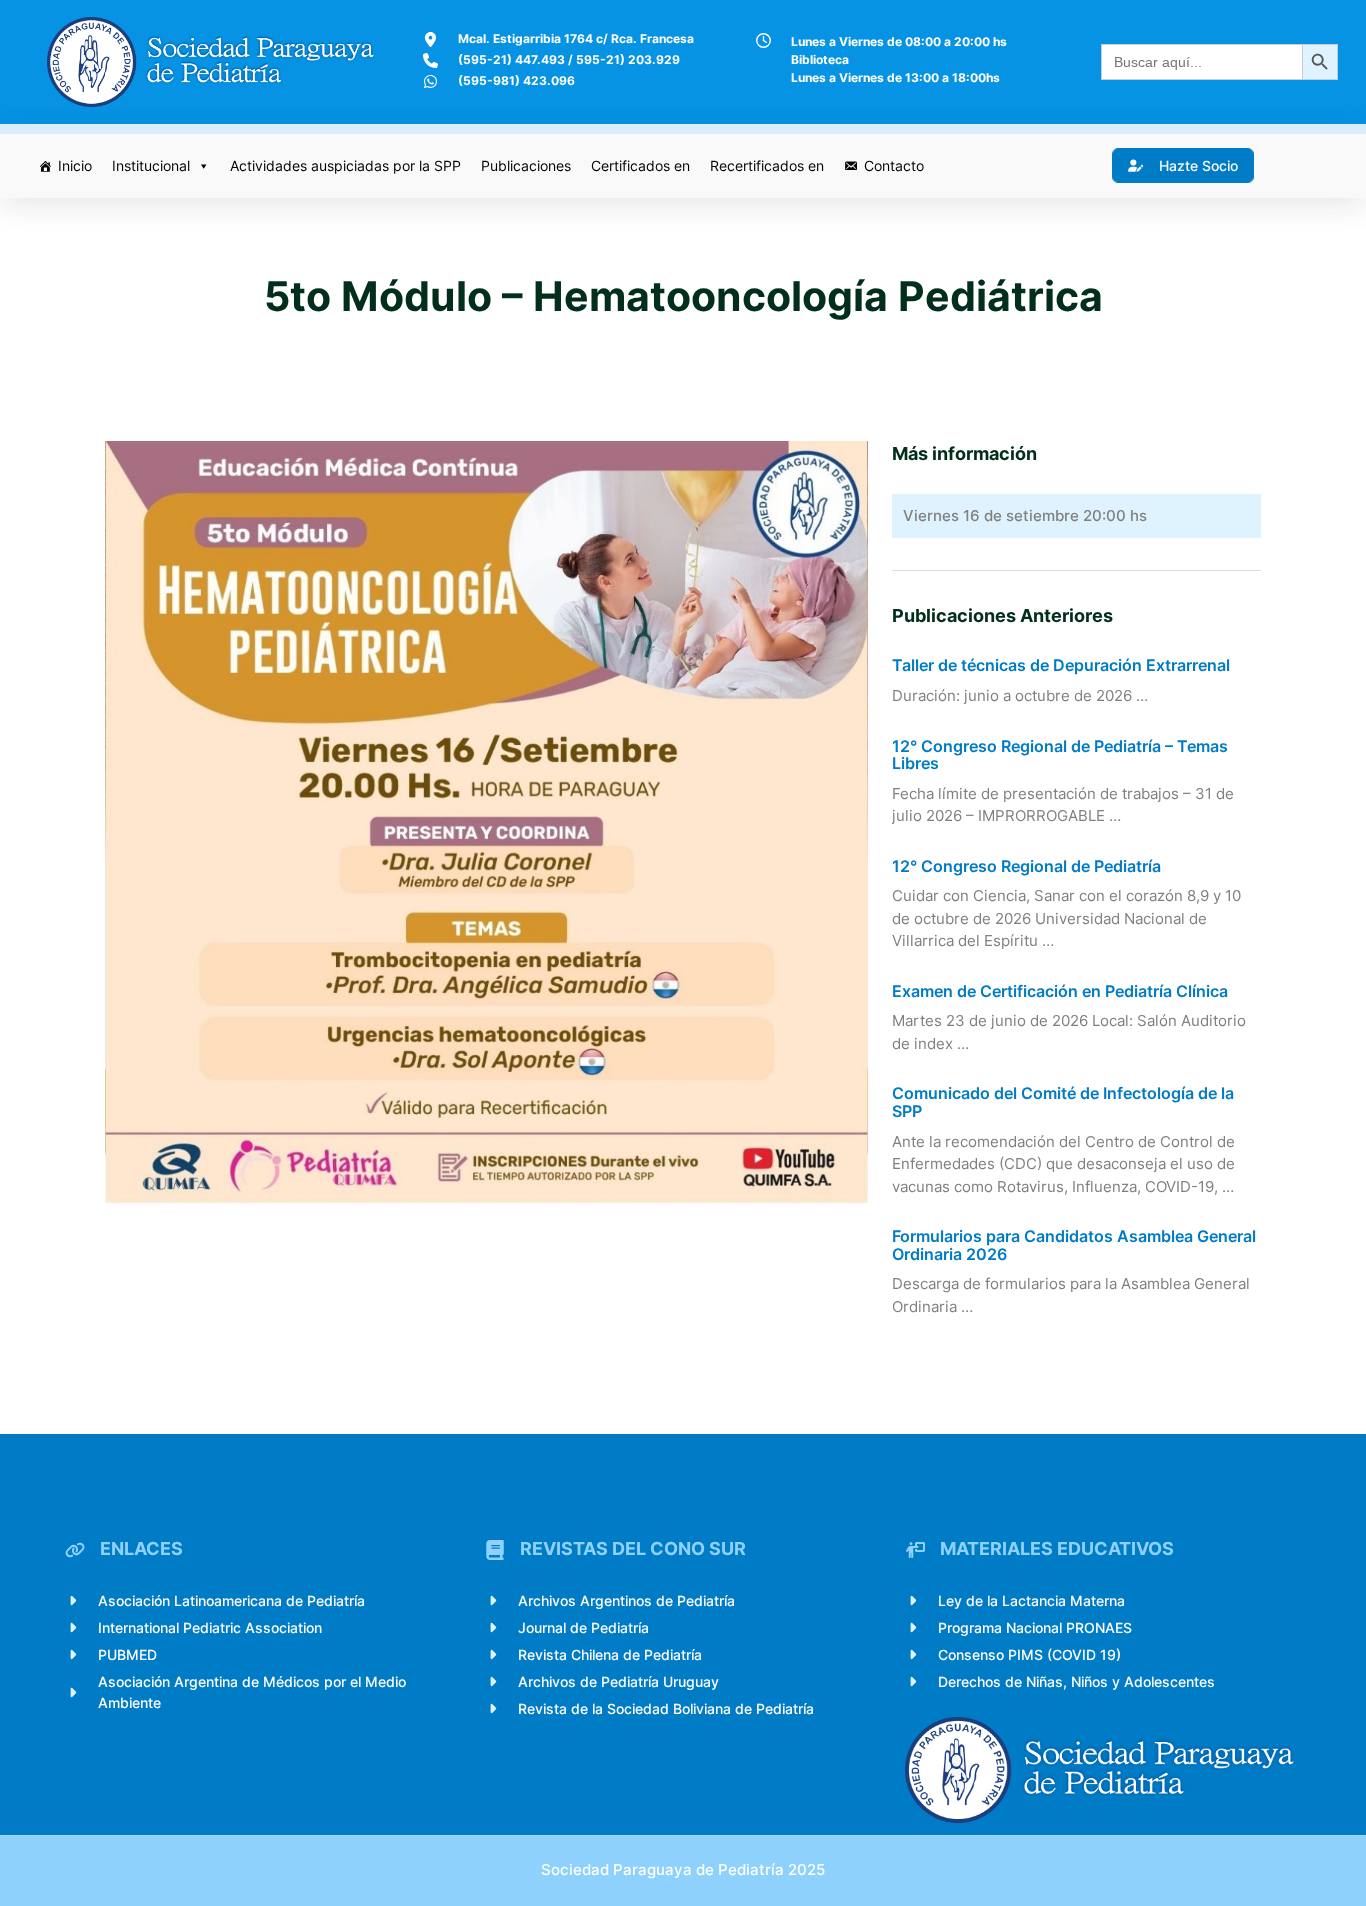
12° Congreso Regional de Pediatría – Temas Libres (1060, 755)
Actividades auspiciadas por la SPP (345, 165)
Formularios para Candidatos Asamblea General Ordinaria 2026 (1074, 1245)
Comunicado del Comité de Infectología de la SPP (1063, 1102)
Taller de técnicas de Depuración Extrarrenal (1061, 666)
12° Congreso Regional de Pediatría (1026, 867)
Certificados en (640, 165)
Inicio (75, 165)
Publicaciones (526, 165)
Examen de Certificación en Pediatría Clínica (1060, 992)
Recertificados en (767, 165)
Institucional (151, 165)
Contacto (894, 165)
